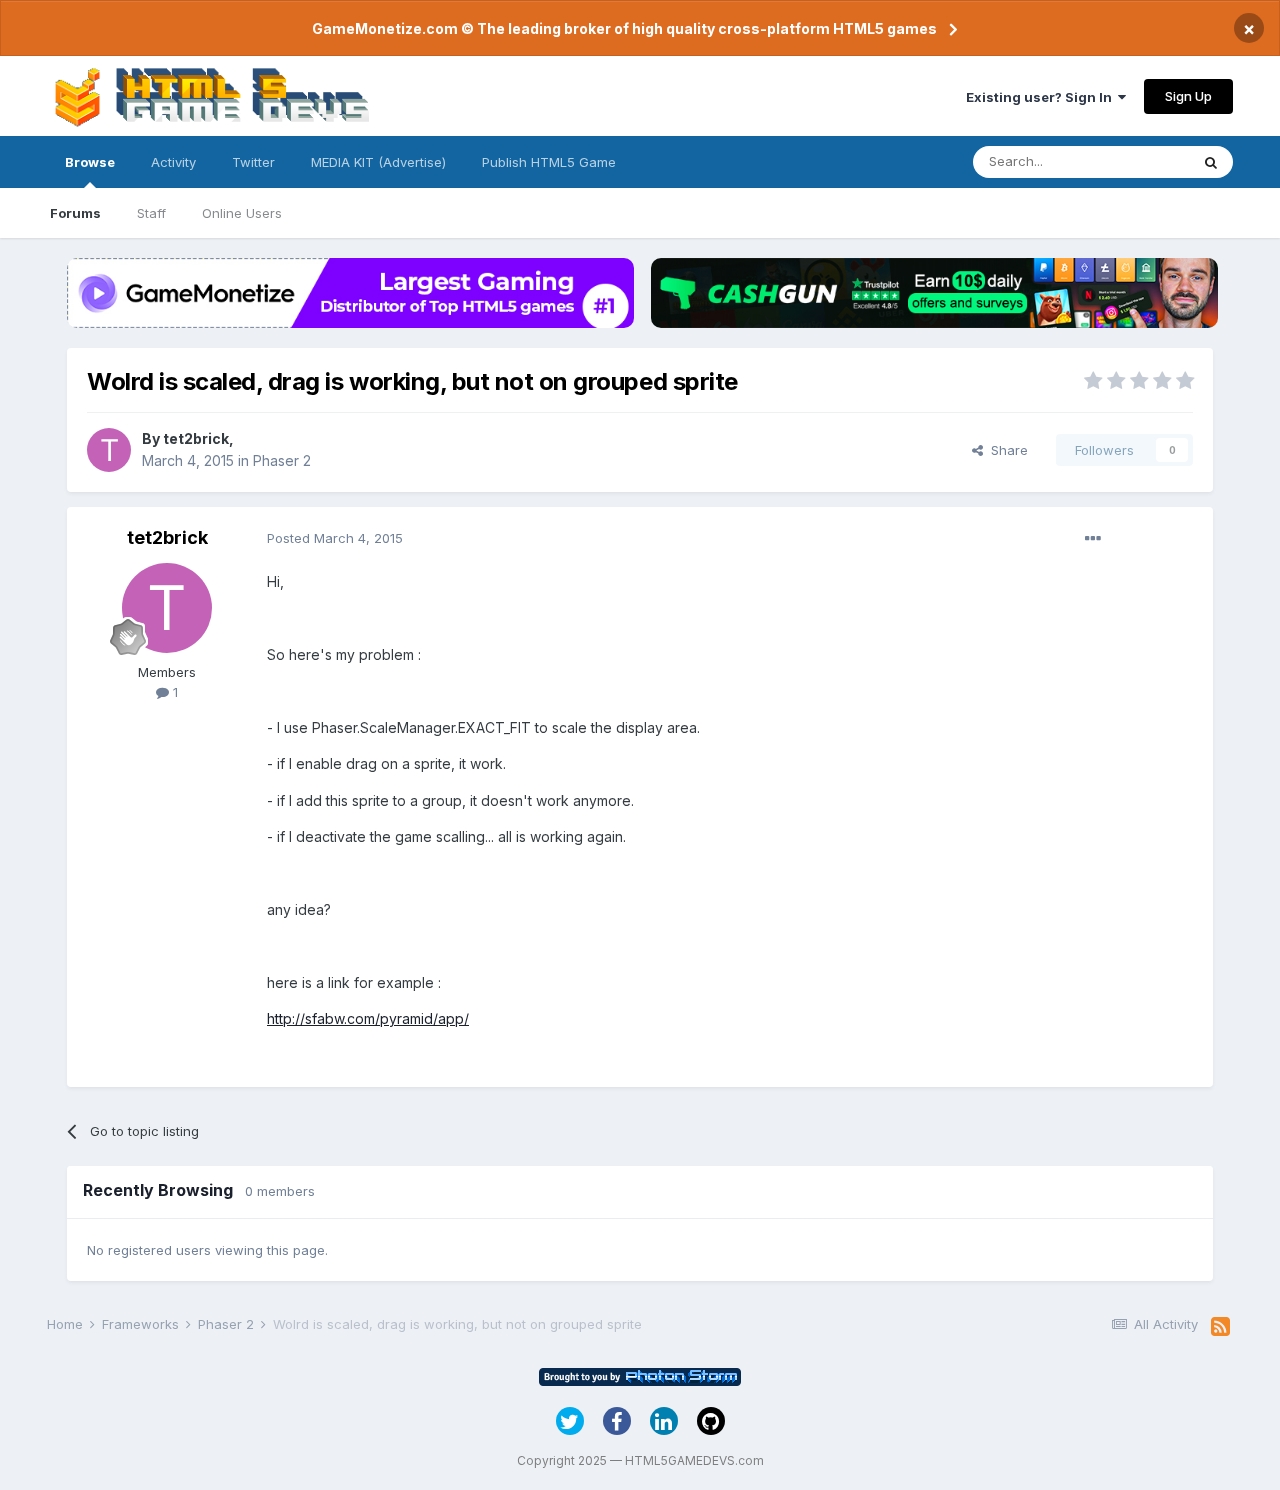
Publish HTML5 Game (549, 162)
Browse (90, 162)
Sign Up (1188, 96)
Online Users (242, 213)
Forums (75, 213)
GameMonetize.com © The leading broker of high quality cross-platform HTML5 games (624, 28)
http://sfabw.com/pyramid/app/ (368, 1018)
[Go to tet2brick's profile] (109, 450)
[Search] (1211, 162)
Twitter (253, 162)
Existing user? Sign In (1042, 97)
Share (1005, 450)
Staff (151, 213)
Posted (335, 538)
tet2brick (196, 438)
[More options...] (1093, 539)
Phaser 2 (282, 460)
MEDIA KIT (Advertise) (378, 162)
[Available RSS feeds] (1220, 1327)
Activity (173, 162)
